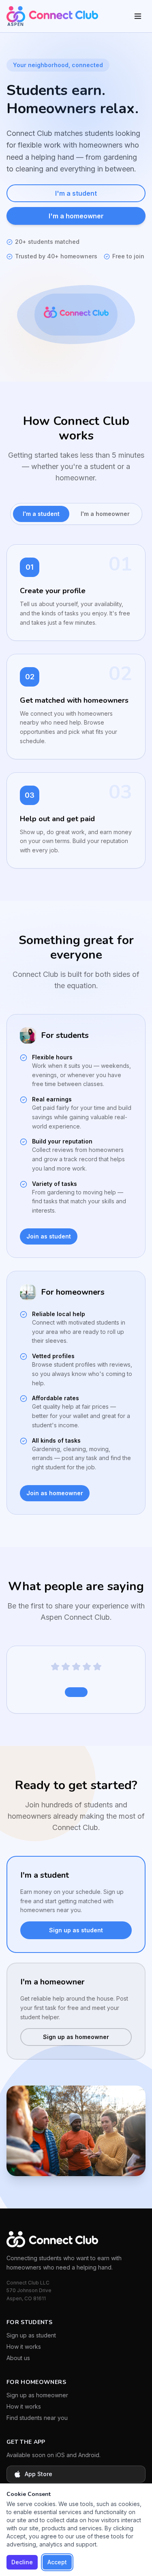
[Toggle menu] (138, 16)
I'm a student (76, 193)
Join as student (49, 1236)
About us (18, 2358)
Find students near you (37, 2418)
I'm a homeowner (76, 216)
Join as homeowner (55, 1493)
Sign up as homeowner (76, 2037)
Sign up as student (76, 1930)
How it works (24, 2347)
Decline (22, 2562)
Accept (57, 2562)
